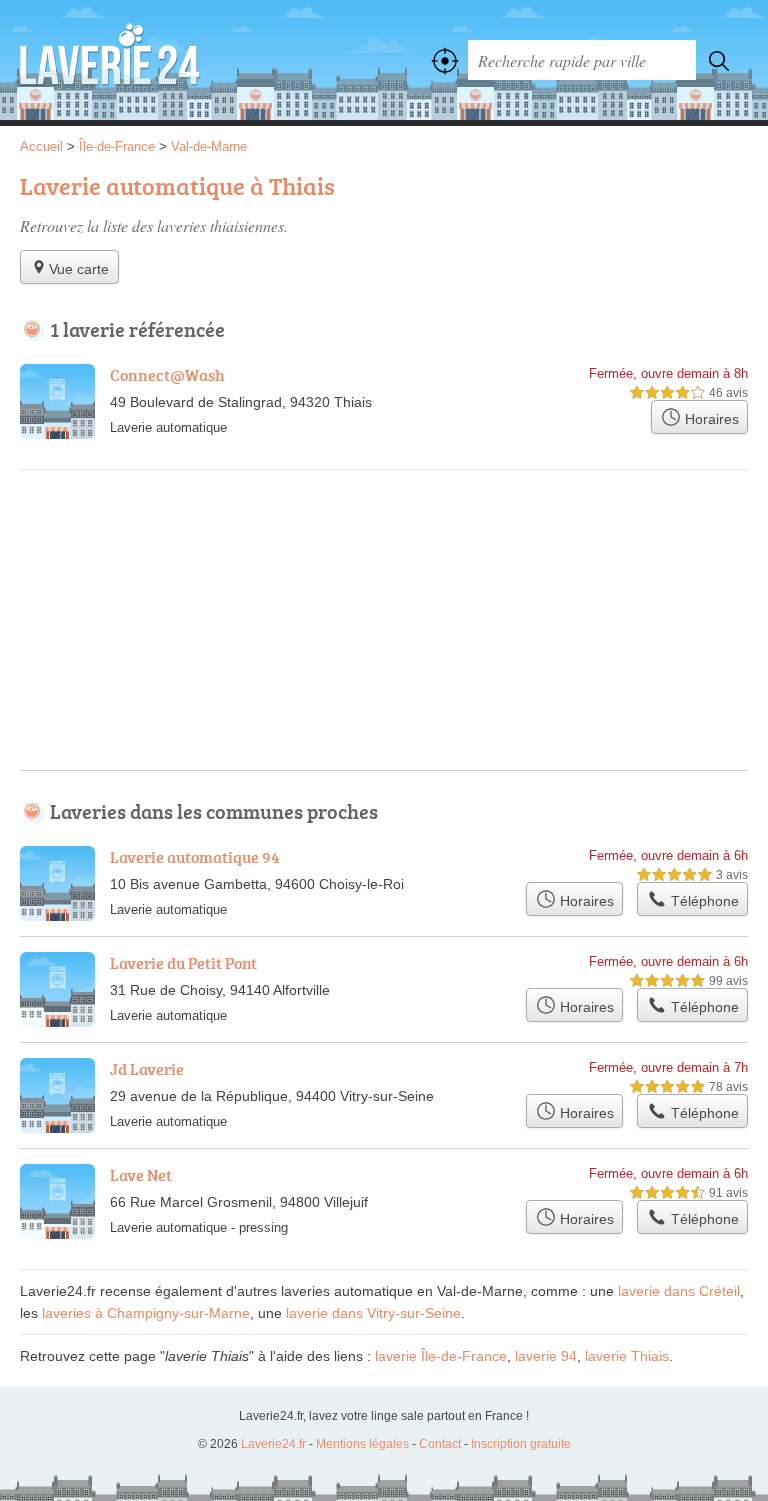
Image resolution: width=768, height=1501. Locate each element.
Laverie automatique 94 (195, 857)
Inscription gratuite (521, 1444)
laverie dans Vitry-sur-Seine (373, 1313)
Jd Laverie (147, 1069)
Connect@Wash (167, 375)
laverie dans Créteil (679, 1291)
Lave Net (141, 1175)
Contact (440, 1444)
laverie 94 (546, 1356)
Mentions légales (362, 1444)
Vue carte (79, 269)
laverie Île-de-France (441, 1356)
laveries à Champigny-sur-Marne (146, 1313)
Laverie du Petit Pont (183, 963)
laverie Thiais (627, 1356)
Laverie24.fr (110, 60)
